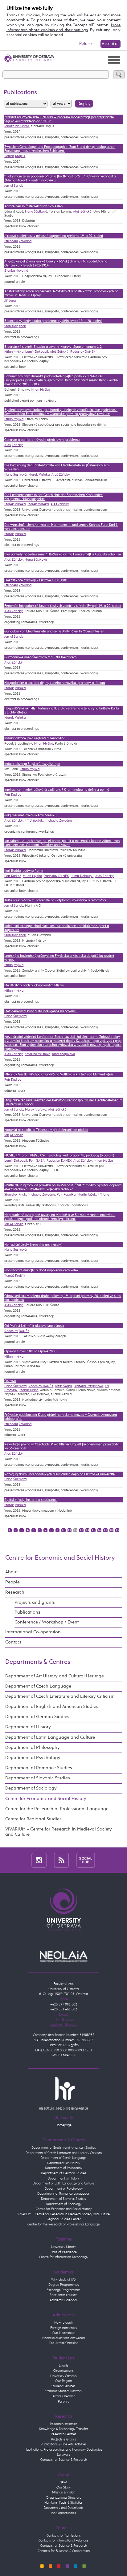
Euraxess (64, 2454)
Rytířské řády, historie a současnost (31, 1500)
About (11, 1572)
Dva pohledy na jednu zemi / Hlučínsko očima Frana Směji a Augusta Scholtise (63, 554)
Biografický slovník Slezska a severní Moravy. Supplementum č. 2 (53, 347)
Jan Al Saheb (14, 906)
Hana (8, 1016)
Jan (7, 186)
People (12, 1582)
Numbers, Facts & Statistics (63, 2503)
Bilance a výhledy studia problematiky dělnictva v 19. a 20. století (53, 321)
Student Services (63, 2386)
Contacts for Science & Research (64, 2460)
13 (81, 1530)
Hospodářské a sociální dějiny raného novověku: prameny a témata (55, 683)
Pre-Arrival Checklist (63, 2343)
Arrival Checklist (63, 2396)
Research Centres (64, 2434)
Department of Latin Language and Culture (50, 1737)
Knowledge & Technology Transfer (64, 2429)
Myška (18, 965)
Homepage (63, 2125)
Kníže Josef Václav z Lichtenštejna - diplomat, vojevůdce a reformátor (55, 900)
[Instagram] (39, 1860)
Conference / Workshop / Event (47, 1622)
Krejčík (20, 156)
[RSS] (61, 1860)
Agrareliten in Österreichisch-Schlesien (33, 206)
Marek (9, 534)
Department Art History (64, 2163)
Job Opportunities (63, 2513)
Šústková (20, 1016)
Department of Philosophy (33, 1748)
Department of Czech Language (38, 1686)
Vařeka (20, 534)
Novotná (22, 271)
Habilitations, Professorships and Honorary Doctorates (63, 2450)
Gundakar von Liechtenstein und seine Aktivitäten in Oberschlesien (54, 631)
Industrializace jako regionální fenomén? (34, 738)
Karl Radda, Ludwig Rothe (24, 871)
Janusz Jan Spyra (17, 126)
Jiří (6, 301)
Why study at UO (63, 2279)
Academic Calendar (63, 2300)
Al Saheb (16, 186)
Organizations (63, 2371)
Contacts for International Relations (63, 2540)
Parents (63, 2401)
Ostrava (10, 1381)
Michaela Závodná (58, 821)
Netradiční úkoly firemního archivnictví (33, 1245)
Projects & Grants (64, 2439)
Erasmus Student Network (63, 2391)
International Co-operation (33, 1632)
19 (117, 1530)
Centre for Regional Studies (33, 1819)
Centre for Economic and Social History (60, 1558)
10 (63, 1530)
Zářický (17, 445)
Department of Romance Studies (39, 1768)
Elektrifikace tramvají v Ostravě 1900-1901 (36, 580)
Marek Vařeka (39, 475)
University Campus (63, 2376)
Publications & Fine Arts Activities (64, 2444)
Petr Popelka (66, 1195)
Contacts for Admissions (64, 2535)
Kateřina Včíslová (37, 1054)
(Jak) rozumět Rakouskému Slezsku (30, 815)
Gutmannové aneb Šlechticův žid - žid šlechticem (40, 657)
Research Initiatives (64, 2424)
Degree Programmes (64, 2285)
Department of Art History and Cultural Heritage (55, 1676)
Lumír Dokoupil (37, 352)
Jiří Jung (103, 1195)
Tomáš (9, 156)
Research (15, 1592)
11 (69, 1530)
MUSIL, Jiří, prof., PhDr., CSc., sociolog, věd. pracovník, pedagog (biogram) (59, 1155)
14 (88, 1530)
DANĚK (24, 1331)
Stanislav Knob (15, 935)
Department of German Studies (37, 1717)
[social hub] (86, 1860)
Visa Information (63, 2333)
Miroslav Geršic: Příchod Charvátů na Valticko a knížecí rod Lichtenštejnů (59, 1074)
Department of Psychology (33, 1758)
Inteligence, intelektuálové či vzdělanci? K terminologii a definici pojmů (57, 790)
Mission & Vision (64, 2492)
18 (111, 1530)
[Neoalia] (63, 1956)
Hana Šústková (36, 211)
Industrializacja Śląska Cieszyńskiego (32, 764)
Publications (27, 1612)
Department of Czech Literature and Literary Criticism (60, 1696)
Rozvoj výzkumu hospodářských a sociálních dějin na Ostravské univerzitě (59, 1474)
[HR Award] (63, 2093)
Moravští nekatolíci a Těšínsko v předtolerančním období (46, 1130)
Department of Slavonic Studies (38, 1778)
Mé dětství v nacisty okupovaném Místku (34, 985)
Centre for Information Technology (64, 2257)
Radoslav (11, 1331)
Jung (12, 301)
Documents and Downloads (64, 2508)
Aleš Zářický (82, 211)
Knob (22, 326)
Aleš (8, 445)
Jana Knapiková (63, 1054)
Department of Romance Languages (63, 2194)
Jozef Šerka (63, 1386)
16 (99, 1530)
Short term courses (63, 2295)
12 (76, 1530)
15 (93, 1530)
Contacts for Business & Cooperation (64, 2551)
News (63, 2482)
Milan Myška (14, 352)
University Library (63, 2247)
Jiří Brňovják (34, 821)
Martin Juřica (29, 1390)
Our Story (63, 2487)
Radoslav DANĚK (83, 352)
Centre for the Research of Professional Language (57, 1809)
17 (105, 1530)
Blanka (10, 271)
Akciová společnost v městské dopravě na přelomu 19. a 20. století (54, 236)
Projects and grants (35, 1603)
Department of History (28, 1727)
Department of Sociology (31, 1788)
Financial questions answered (63, 2338)
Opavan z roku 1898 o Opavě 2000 (30, 1351)
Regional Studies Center (64, 2219)
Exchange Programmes (63, 2290)
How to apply (64, 2323)
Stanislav (11, 326)
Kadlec (16, 795)
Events (64, 2365)
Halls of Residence (64, 2252)
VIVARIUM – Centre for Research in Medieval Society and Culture (59, 1832)
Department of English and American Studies (52, 1707)
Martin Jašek (87, 1195)
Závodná (25, 241)
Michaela (11, 241)
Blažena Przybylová (88, 1386)
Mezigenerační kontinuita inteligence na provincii (41, 1011)
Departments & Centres (38, 1662)
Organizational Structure (64, 2498)
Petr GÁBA (37, 1161)
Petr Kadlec (13, 876)
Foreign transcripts (64, 2328)
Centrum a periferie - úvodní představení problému (42, 440)
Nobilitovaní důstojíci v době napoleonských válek (41, 1270)
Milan (8, 965)
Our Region (63, 2381)
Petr (7, 795)
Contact (13, 1642)
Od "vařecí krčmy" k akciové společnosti (34, 1326)
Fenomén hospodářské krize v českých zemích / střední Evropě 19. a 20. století (63, 606)
